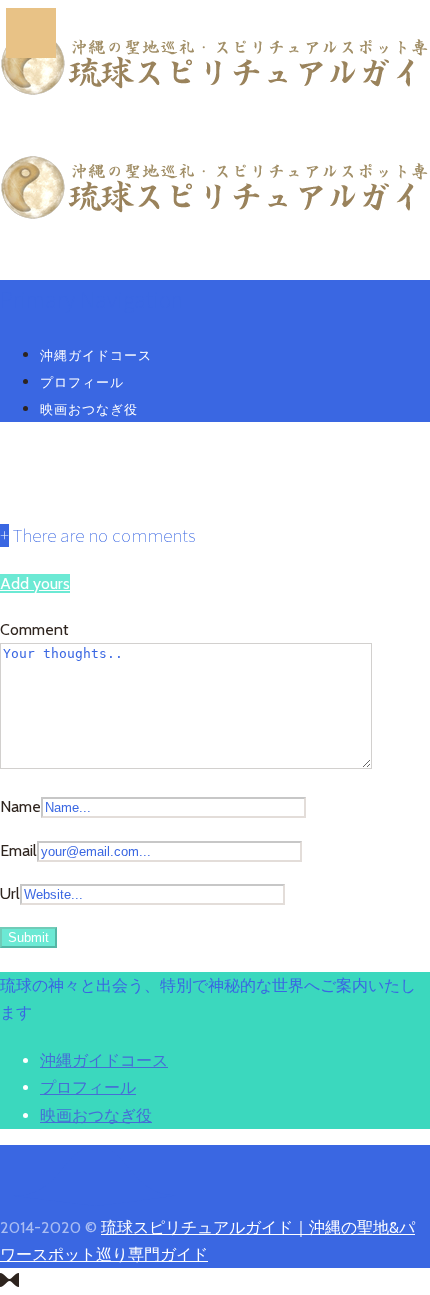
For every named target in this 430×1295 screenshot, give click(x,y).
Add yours (35, 583)
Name (20, 806)
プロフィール (82, 382)
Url (10, 893)
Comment (34, 629)
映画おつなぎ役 (89, 409)
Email (18, 850)
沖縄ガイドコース (96, 355)
